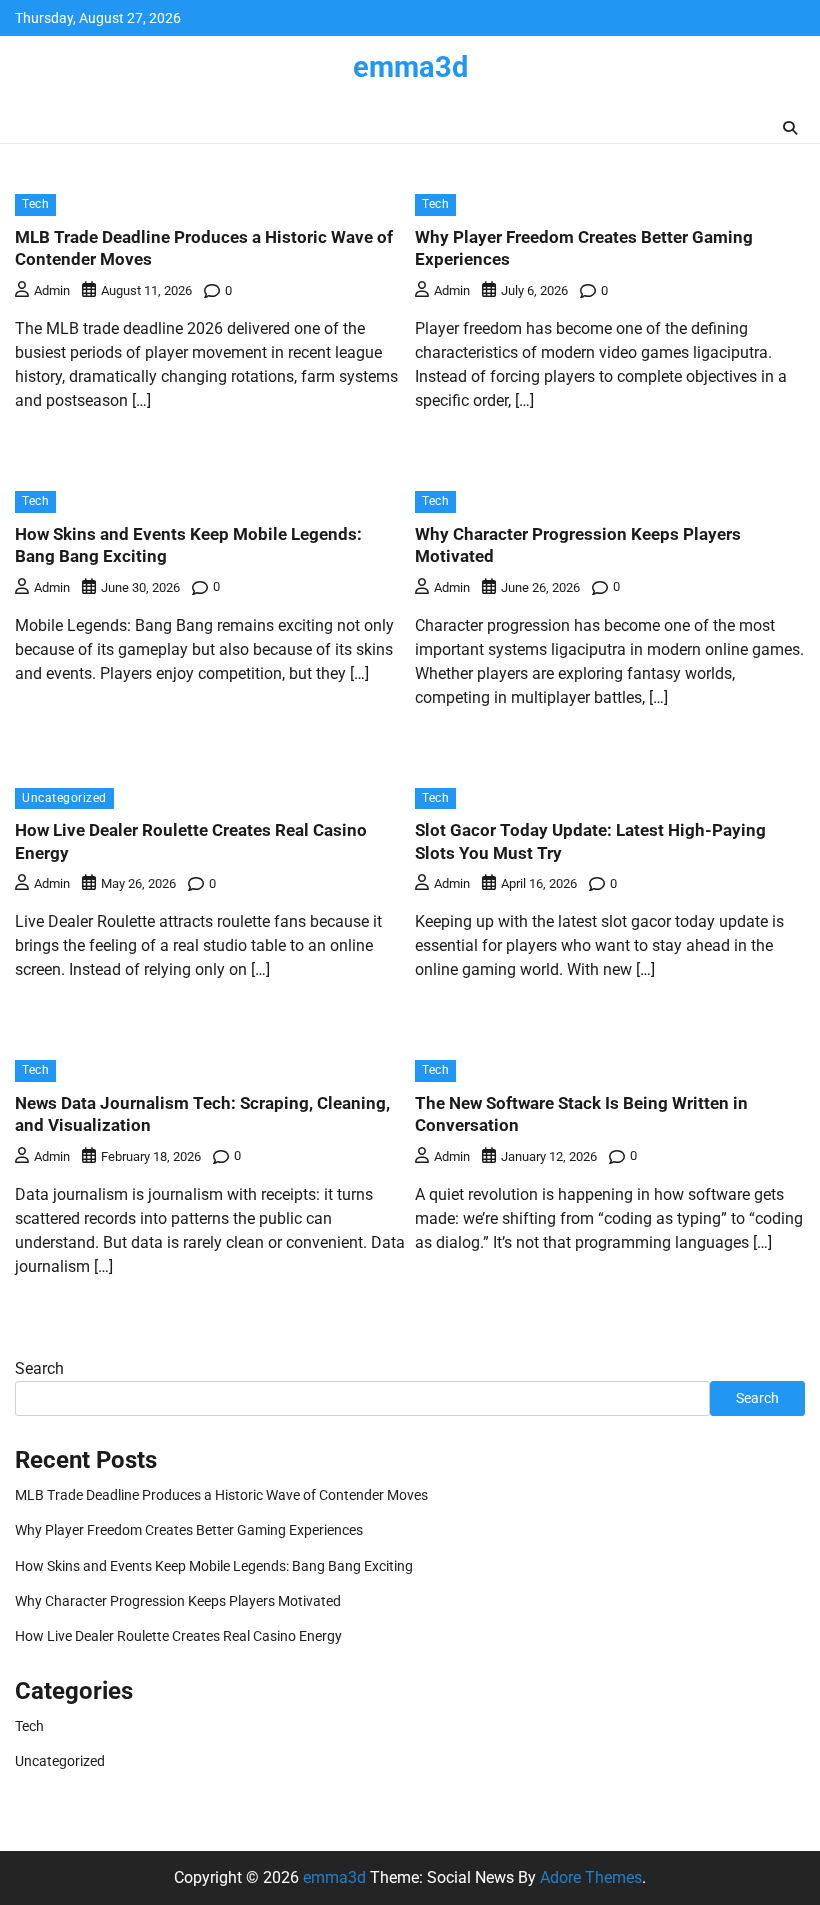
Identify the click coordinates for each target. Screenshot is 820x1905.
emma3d (410, 67)
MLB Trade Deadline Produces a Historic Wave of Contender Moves (221, 1495)
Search (39, 1368)
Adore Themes (591, 1877)
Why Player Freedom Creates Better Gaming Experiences (189, 1530)
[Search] (790, 128)
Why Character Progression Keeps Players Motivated (178, 1601)
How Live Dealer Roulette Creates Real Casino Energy (178, 1636)
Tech (35, 204)
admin (52, 290)
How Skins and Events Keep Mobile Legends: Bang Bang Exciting (214, 1566)
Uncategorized (64, 798)
